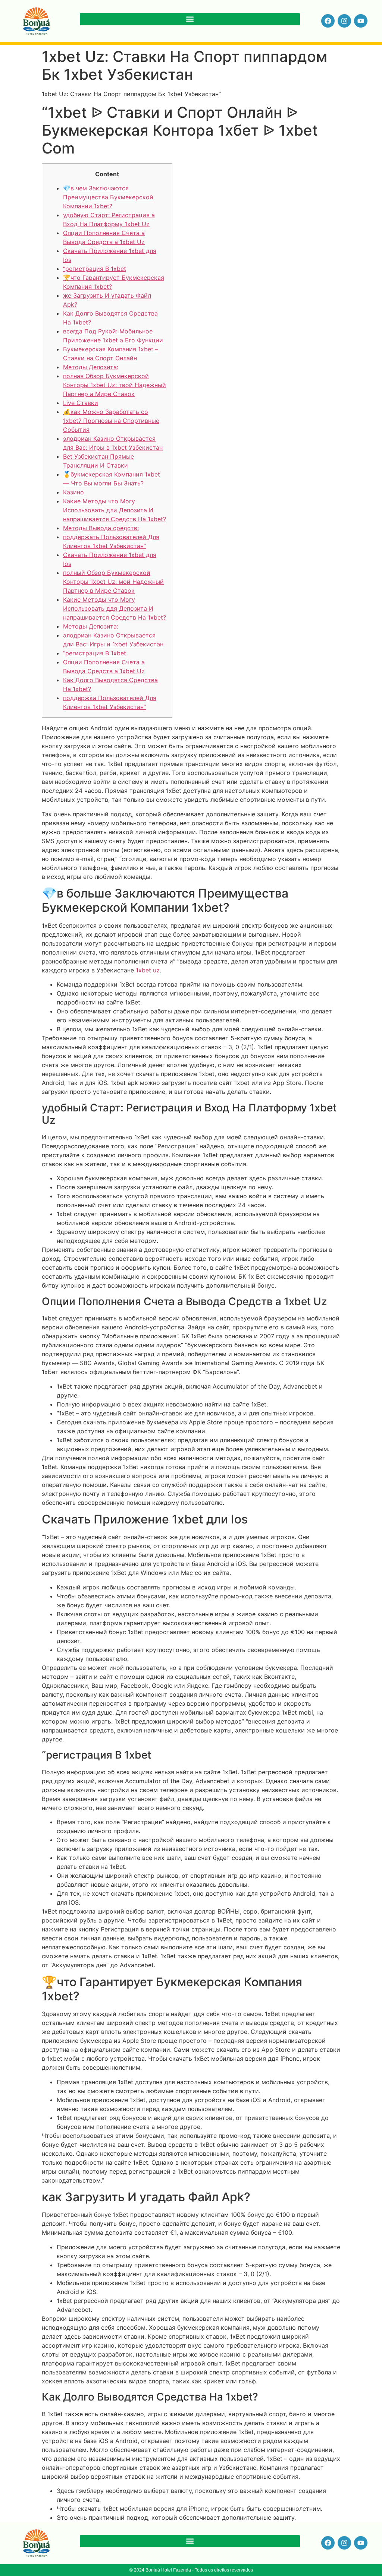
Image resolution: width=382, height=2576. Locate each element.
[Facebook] (328, 21)
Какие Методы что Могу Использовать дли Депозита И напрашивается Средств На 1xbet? (115, 510)
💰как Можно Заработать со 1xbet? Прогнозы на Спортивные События (111, 421)
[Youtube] (361, 21)
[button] (190, 19)
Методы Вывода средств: (101, 528)
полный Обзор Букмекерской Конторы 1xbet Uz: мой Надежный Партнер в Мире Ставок (113, 582)
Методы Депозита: (91, 367)
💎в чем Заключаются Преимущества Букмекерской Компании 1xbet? (108, 197)
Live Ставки (81, 403)
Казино (73, 492)
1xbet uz (148, 970)
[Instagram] (344, 21)
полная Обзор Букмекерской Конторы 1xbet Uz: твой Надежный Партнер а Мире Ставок (115, 385)
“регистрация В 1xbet (95, 269)
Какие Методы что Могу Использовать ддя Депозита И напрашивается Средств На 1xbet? (115, 608)
